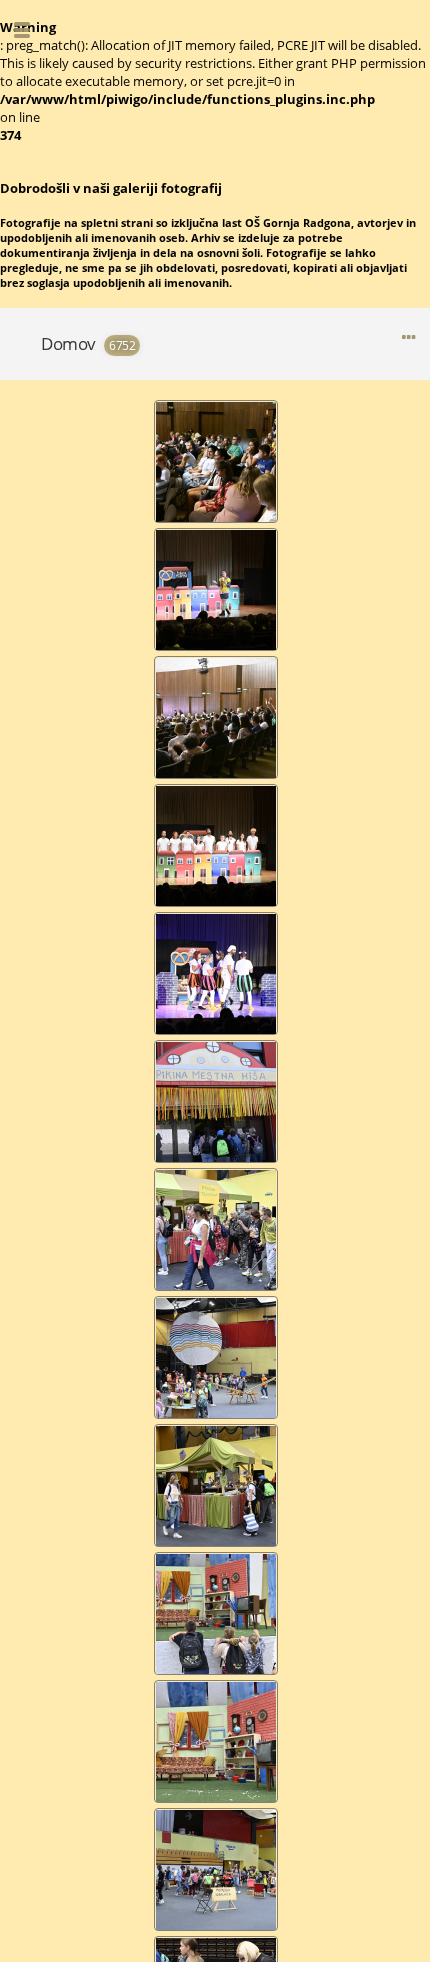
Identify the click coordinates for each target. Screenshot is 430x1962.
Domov (68, 343)
